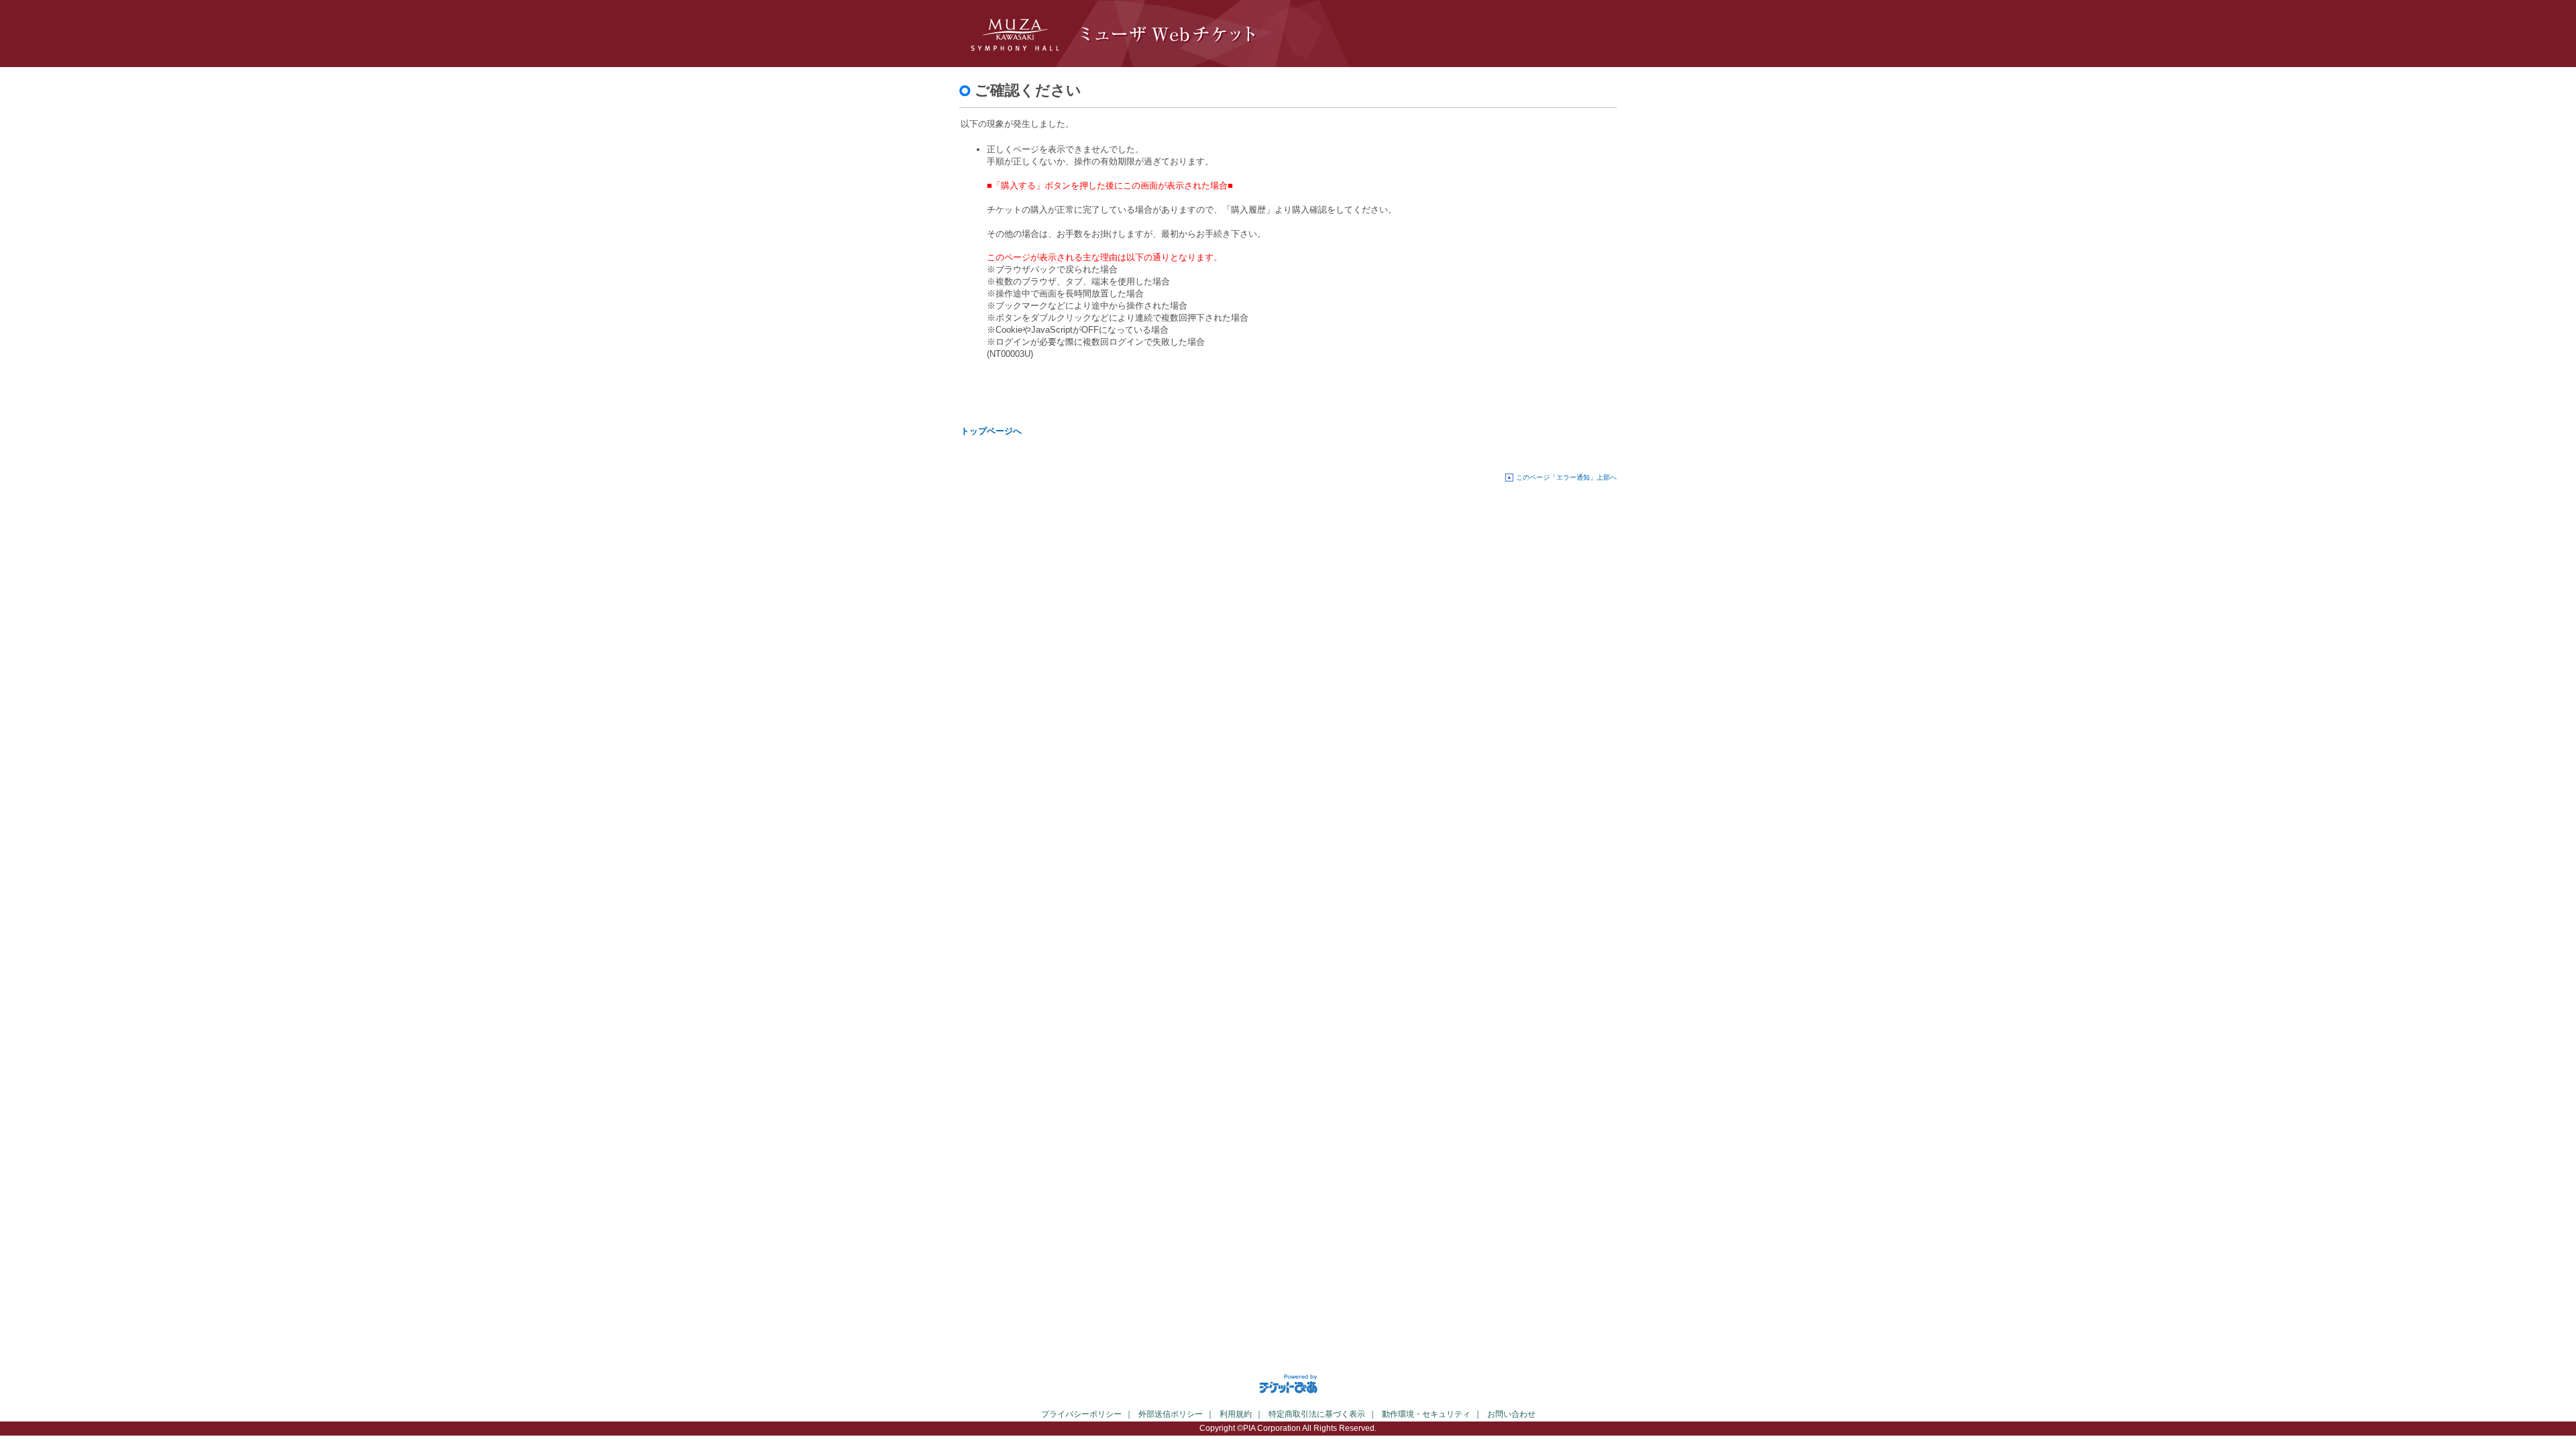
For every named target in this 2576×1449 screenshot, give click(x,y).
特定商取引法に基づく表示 (1317, 1414)
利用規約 (1236, 1414)
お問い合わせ (1511, 1414)
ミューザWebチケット (1187, 34)
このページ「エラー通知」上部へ (1566, 477)
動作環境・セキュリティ (1426, 1414)
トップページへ (991, 431)
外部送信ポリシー (1171, 1414)
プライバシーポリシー (1081, 1414)
